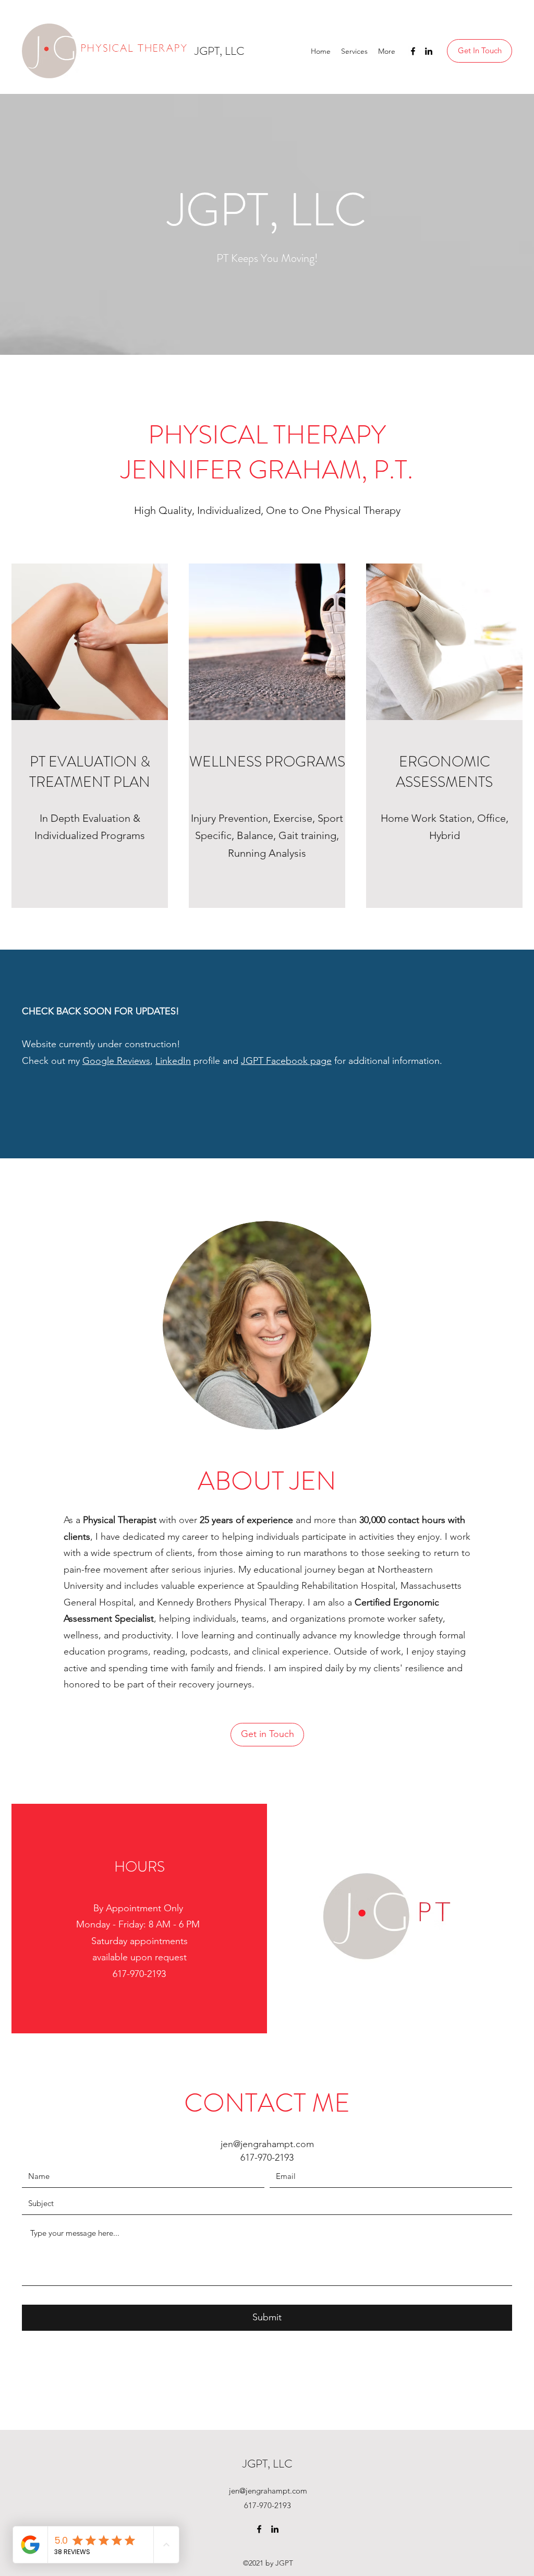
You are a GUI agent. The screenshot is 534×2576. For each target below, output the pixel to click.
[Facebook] (413, 51)
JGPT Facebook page (286, 1061)
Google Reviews (116, 1061)
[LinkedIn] (429, 51)
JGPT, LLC (220, 51)
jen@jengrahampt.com (267, 2144)
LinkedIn (173, 1061)
